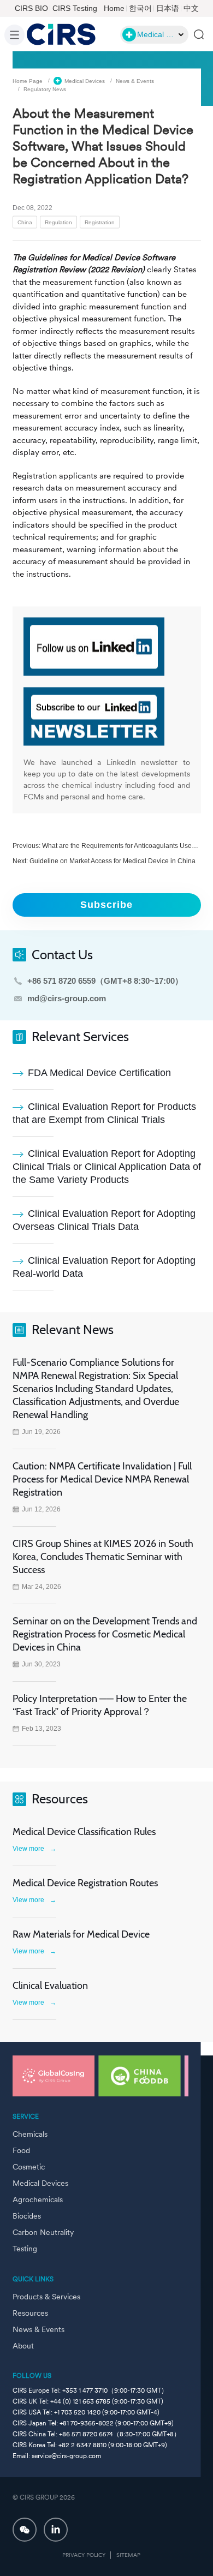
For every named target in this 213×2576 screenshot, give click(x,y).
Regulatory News (45, 89)
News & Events (135, 80)
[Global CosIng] (54, 2076)
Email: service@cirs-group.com (57, 2456)
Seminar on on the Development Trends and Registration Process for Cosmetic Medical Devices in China (105, 1634)
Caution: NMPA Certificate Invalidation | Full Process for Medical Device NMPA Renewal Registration (102, 1479)
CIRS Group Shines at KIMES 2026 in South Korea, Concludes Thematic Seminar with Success (103, 1557)
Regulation (58, 222)
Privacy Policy (84, 2555)
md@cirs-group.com (67, 998)
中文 (191, 8)
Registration (100, 222)
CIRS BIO (31, 8)
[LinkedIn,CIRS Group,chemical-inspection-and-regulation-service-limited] (56, 2530)
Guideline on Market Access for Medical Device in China (113, 861)
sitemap (128, 2555)
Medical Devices (85, 80)
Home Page (28, 80)
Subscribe (106, 905)
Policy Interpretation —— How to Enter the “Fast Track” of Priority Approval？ (100, 1705)
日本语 (168, 8)
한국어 (140, 8)
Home (114, 8)
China (25, 222)
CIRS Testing (75, 8)
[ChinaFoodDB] (139, 2076)
